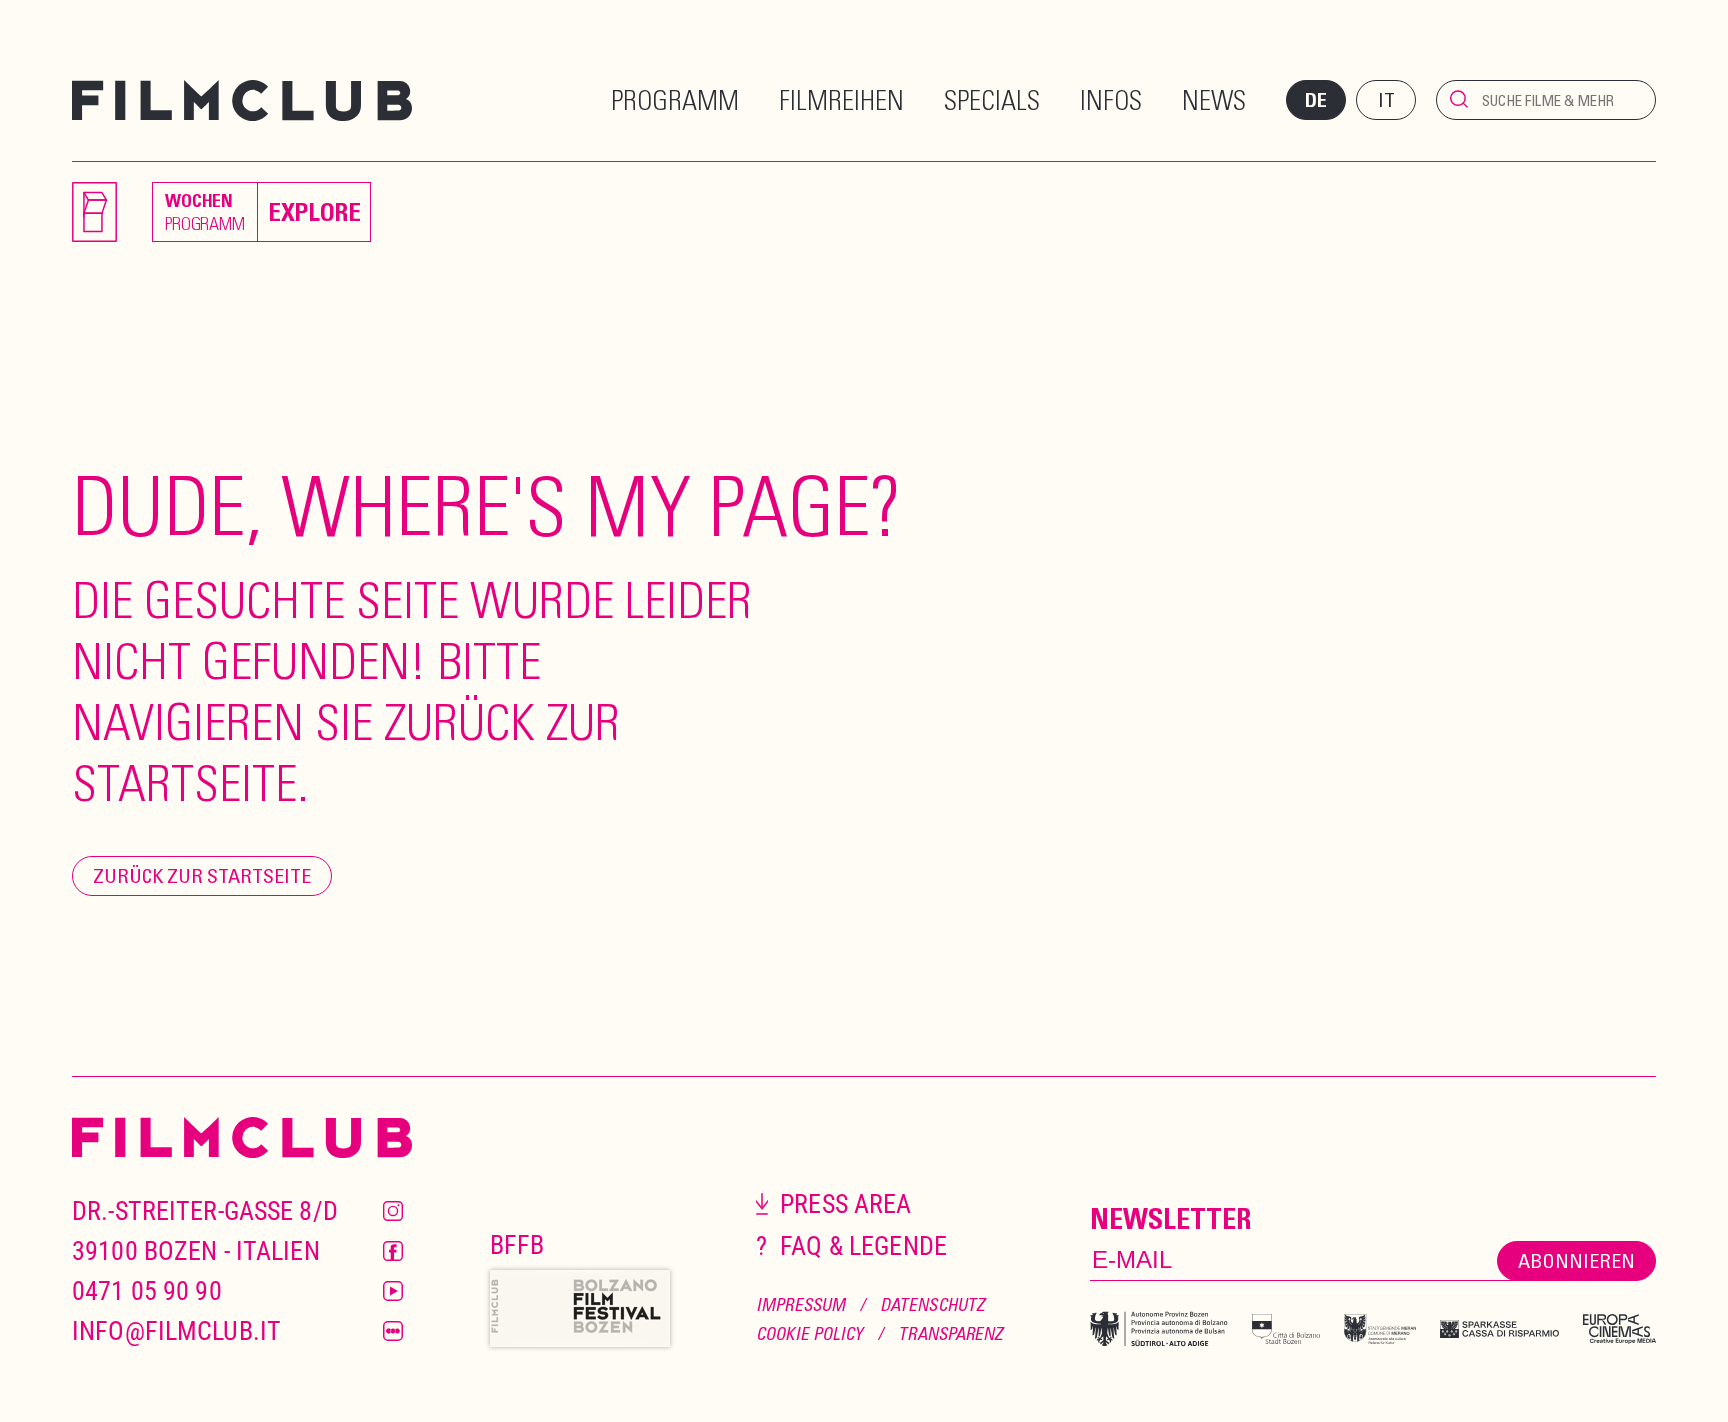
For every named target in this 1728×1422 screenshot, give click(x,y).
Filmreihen (841, 99)
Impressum (800, 1304)
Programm (675, 99)
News (1214, 99)
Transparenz (950, 1333)
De (1316, 100)
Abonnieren (1576, 1260)
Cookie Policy (809, 1333)
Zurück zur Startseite (202, 875)
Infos (1111, 99)
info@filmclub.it (176, 1331)
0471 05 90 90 (147, 1291)
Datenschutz (932, 1304)
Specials (992, 99)
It (1386, 99)
